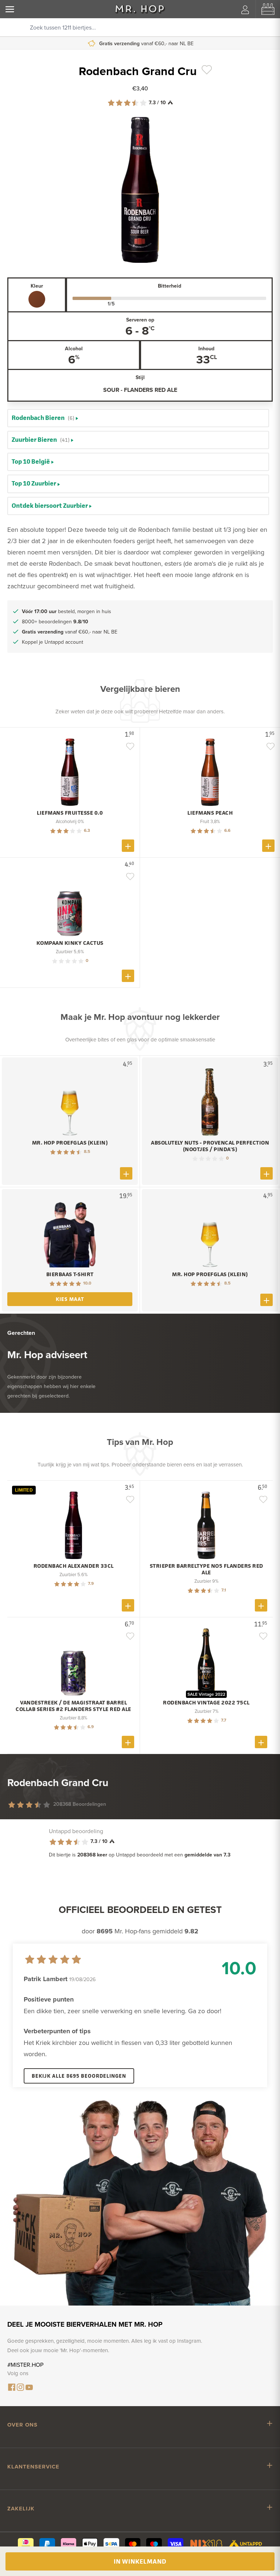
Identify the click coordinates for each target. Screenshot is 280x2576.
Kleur (37, 286)
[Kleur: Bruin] (37, 299)
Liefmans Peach (210, 813)
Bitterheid (170, 286)
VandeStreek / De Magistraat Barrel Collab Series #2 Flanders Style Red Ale (73, 1706)
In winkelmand (140, 2561)
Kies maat (70, 1299)
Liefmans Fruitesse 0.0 (70, 813)
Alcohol (74, 348)
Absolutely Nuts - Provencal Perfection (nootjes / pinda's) (210, 1146)
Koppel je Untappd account (145, 43)
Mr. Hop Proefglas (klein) (70, 1143)
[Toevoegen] (128, 846)
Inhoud (206, 348)
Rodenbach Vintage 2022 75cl (206, 1703)
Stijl (140, 377)
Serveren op (140, 320)
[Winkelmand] (268, 9)
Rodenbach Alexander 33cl (74, 1566)
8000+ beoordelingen (55, 621)
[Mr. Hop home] (140, 9)
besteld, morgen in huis (67, 611)
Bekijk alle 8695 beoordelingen (79, 2076)
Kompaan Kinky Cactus (70, 943)
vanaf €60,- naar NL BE (70, 632)
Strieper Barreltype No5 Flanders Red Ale (207, 1569)
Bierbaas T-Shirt (70, 1274)
